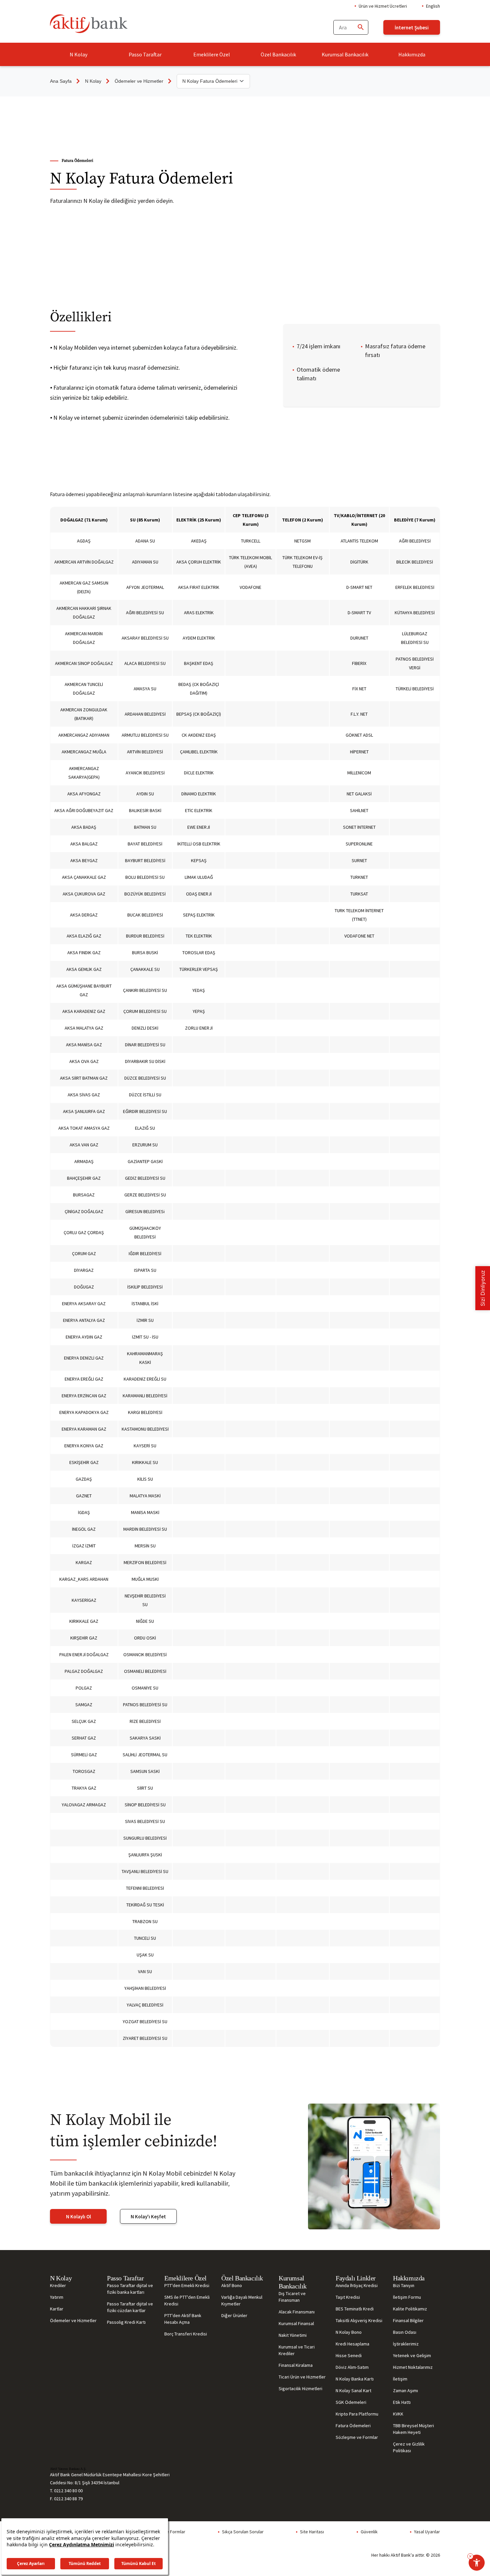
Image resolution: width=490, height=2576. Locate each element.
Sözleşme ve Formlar (357, 2437)
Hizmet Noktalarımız (413, 2367)
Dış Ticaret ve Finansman (292, 2297)
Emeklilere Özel (212, 54)
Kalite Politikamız (410, 2309)
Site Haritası (312, 2532)
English (433, 6)
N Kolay (78, 54)
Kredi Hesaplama (352, 2344)
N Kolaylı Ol (78, 2217)
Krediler (58, 2285)
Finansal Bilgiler (408, 2320)
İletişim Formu (407, 2297)
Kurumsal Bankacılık (345, 54)
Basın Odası (405, 2332)
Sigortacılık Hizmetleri (300, 2388)
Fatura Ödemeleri (353, 2426)
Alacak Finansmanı (297, 2312)
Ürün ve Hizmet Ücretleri (383, 6)
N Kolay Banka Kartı (355, 2379)
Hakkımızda (412, 54)
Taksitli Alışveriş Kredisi (359, 2320)
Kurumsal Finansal (296, 2323)
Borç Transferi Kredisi (186, 2334)
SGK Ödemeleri (351, 2402)
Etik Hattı (402, 2402)
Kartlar (57, 2309)
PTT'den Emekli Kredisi (187, 2285)
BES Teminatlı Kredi (355, 2309)
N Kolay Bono (349, 2332)
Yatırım (57, 2297)
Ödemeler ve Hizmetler (139, 81)
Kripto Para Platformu (357, 2414)
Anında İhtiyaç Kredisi (357, 2285)
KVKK (398, 2414)
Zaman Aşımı (405, 2390)
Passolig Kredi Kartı (126, 2322)
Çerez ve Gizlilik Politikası (409, 2447)
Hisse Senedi (349, 2355)
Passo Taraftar (145, 54)
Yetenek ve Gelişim (412, 2355)
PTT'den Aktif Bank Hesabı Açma (183, 2319)
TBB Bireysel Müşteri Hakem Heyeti (413, 2429)
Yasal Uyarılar (427, 2532)
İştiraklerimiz (406, 2344)
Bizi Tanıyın (404, 2285)
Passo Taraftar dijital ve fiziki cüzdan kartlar (130, 2307)
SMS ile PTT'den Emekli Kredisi (187, 2300)
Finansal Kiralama (296, 2365)
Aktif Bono (232, 2285)
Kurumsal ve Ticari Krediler (297, 2350)
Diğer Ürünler (234, 2315)
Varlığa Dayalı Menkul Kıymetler (242, 2300)
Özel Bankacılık (278, 54)
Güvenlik (369, 2532)
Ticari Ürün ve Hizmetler (302, 2377)
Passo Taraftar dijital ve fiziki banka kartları (130, 2289)
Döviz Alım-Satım (352, 2367)
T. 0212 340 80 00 (66, 2491)
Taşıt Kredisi (348, 2297)
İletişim (400, 2379)
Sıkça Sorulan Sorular (243, 2532)
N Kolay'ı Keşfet (148, 2217)
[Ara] (360, 28)
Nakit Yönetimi (293, 2335)
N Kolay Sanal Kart (353, 2390)
